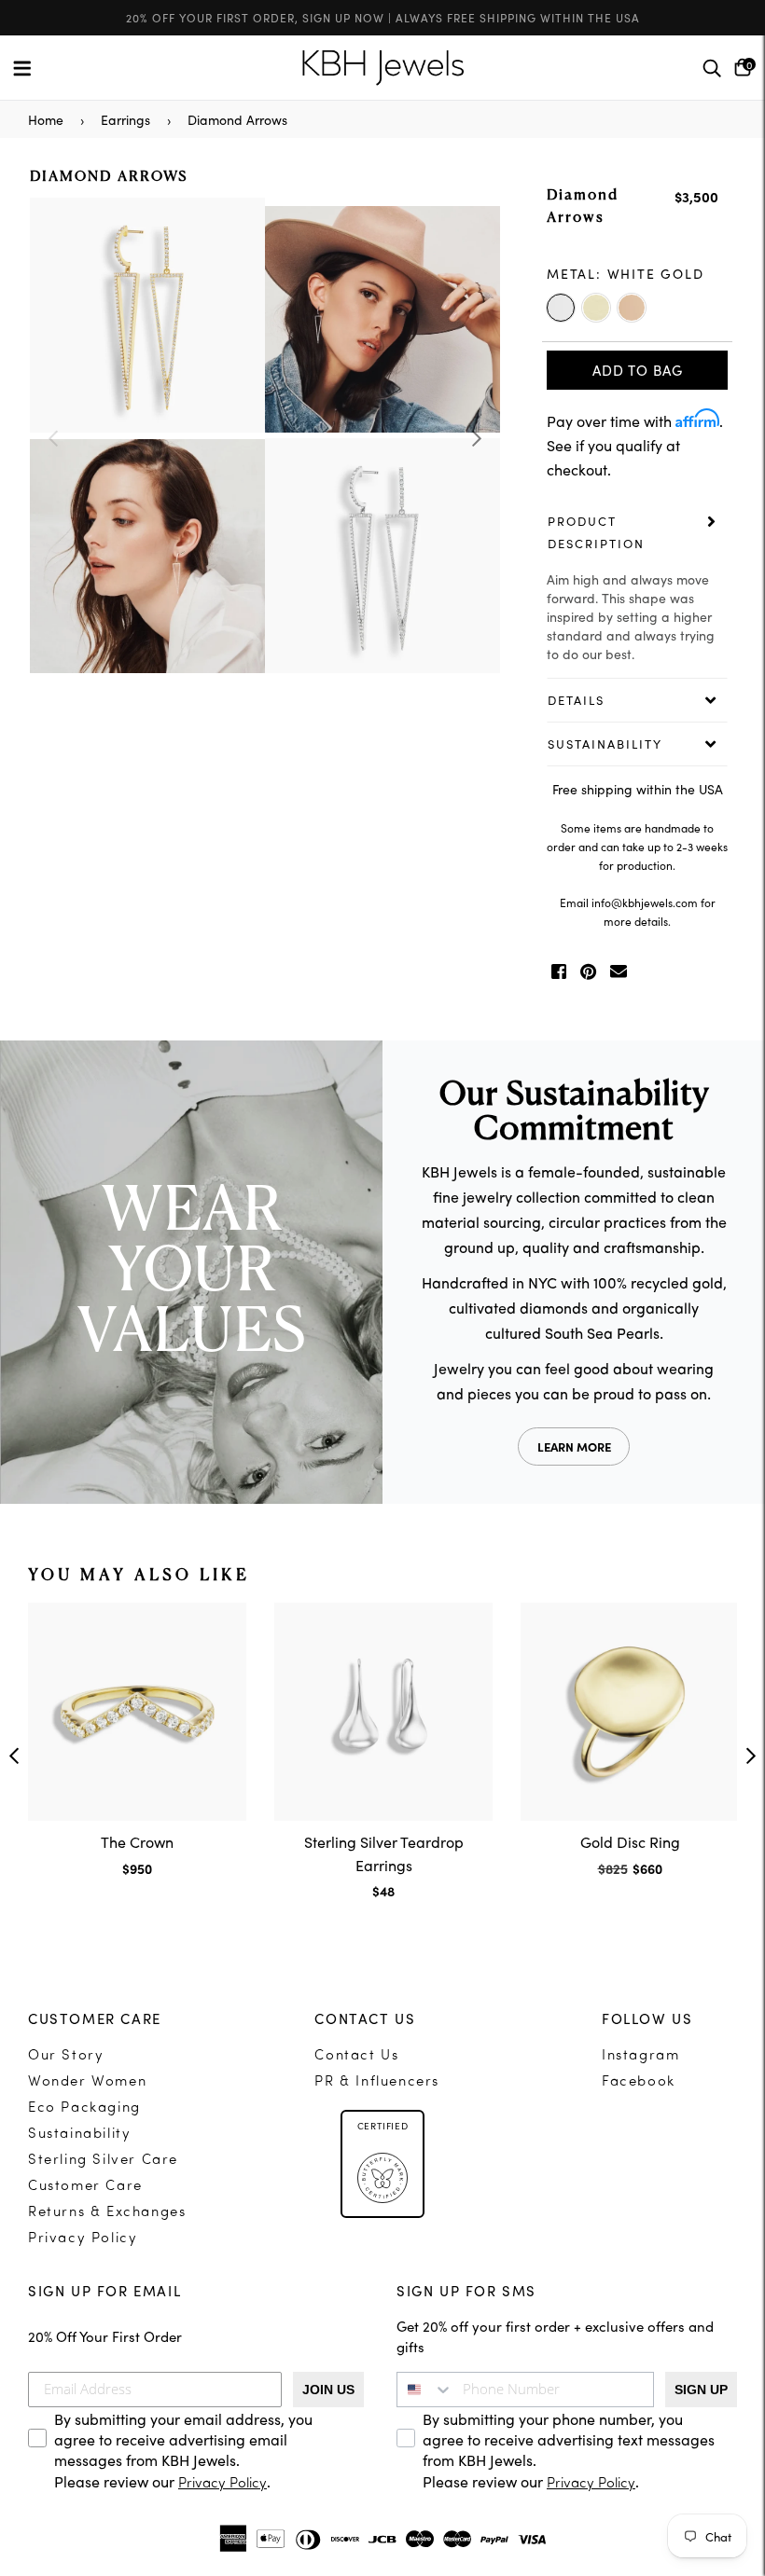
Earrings (125, 119)
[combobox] (425, 2390)
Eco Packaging (84, 2108)
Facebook (639, 2082)
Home (46, 119)
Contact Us (356, 2056)
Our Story (66, 2056)
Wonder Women (87, 2082)
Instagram (640, 2056)
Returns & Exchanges (107, 2213)
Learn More (574, 1446)
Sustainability (79, 2135)
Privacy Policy (83, 2239)
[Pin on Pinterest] (588, 971)
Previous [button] (53, 438)
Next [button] (477, 438)
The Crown (137, 1841)
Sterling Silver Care (103, 2161)
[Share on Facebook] (559, 971)
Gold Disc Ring (630, 1841)
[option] (265, 438)
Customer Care (85, 2187)
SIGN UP (701, 2390)
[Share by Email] (619, 971)
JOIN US (328, 2390)
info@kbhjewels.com (645, 902)
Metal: (626, 273)
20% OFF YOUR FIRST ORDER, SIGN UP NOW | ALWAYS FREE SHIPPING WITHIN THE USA (383, 17)
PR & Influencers (377, 2082)
